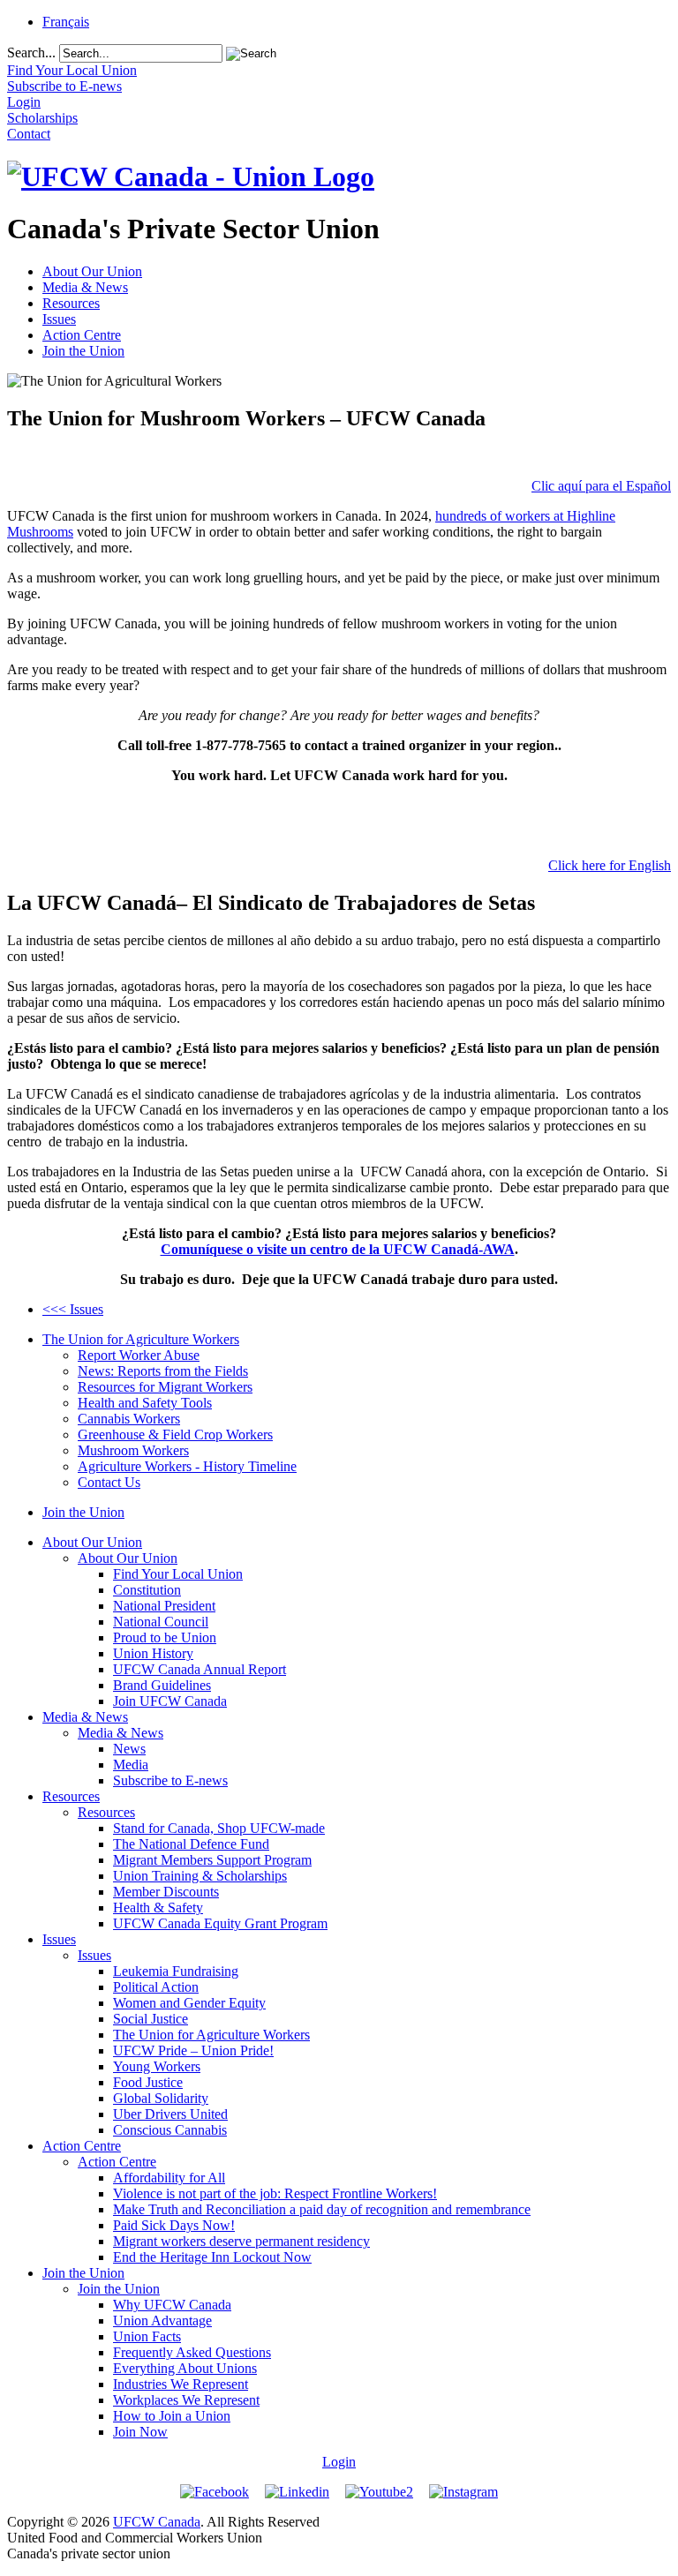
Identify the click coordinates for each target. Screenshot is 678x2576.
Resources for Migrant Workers (165, 1387)
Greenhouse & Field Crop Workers (175, 1434)
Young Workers (157, 2066)
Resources (71, 303)
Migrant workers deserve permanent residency (241, 2241)
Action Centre (82, 335)
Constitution (147, 1590)
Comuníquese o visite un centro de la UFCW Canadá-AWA (338, 1249)
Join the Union (83, 351)
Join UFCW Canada (170, 1701)
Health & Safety (158, 1908)
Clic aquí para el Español (601, 486)
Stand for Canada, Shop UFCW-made (219, 1828)
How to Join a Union (172, 2416)
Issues (59, 319)
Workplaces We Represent (186, 2400)
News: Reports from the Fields (163, 1371)
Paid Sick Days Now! (174, 2225)
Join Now (140, 2432)
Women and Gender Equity (189, 2003)
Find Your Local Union (178, 1574)
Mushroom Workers (133, 1450)
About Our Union (92, 271)
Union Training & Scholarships (200, 1876)
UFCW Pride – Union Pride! (193, 2050)
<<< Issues (73, 1309)
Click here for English (610, 865)
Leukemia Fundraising (176, 1971)
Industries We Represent (181, 2384)
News (129, 1749)
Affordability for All (169, 2178)
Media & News (85, 287)
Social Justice (151, 2019)
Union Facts (147, 2336)
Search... (31, 53)
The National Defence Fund (191, 1844)
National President (164, 1606)
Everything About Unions (185, 2368)
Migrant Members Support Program (212, 1860)
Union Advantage (162, 2321)
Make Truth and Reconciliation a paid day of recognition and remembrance (322, 2209)
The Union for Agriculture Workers (141, 1339)
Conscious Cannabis (170, 2130)
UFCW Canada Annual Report (200, 1669)
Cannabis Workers (129, 1419)
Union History (153, 1653)
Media (131, 1765)
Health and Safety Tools (145, 1403)
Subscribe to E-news (170, 1780)
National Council (161, 1622)
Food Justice (148, 2082)
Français (66, 22)
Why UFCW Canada (172, 2305)
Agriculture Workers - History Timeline (187, 1466)
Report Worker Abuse (139, 1355)
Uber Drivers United (170, 2114)
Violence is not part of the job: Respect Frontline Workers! (275, 2193)
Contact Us (109, 1482)
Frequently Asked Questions (192, 2352)
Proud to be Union (165, 1637)
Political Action (156, 1987)
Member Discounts (166, 1892)
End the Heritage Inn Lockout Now (212, 2257)
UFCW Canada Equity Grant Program (220, 1923)
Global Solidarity (161, 2098)
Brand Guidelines (162, 1685)
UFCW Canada (157, 2522)
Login (339, 2462)
